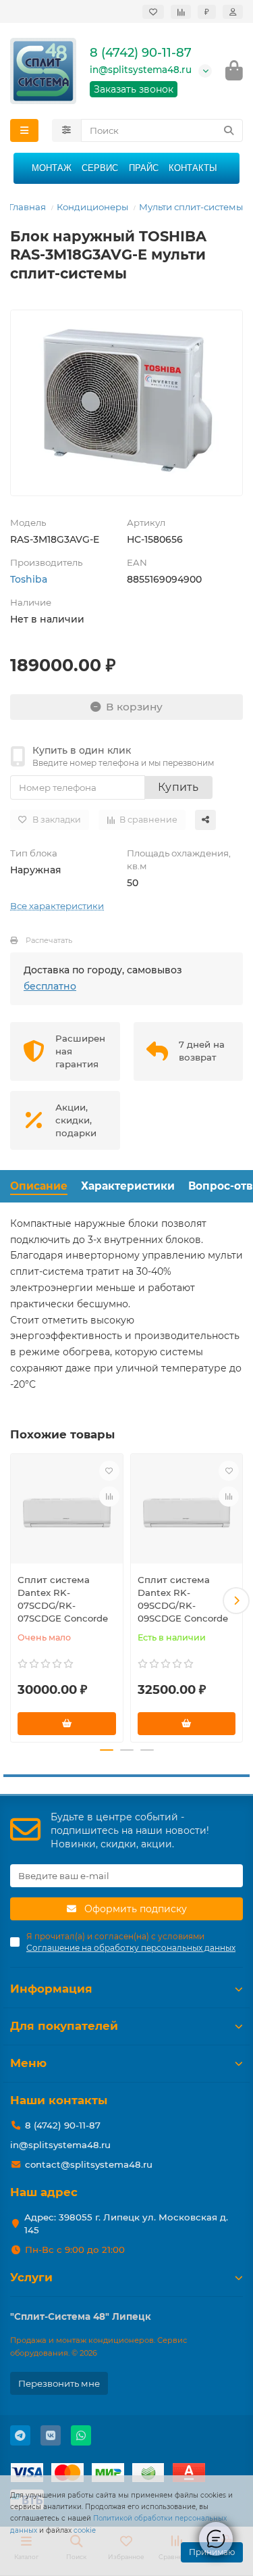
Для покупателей (64, 2026)
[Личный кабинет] (233, 12)
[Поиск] (229, 130)
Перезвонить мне (59, 2383)
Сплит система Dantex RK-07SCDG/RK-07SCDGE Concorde (63, 1599)
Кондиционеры (92, 207)
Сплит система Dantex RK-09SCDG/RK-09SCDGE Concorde (183, 1599)
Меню (28, 2063)
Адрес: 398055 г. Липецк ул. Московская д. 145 (126, 2223)
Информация (51, 1989)
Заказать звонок (134, 89)
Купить (178, 787)
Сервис (100, 168)
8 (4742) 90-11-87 (141, 53)
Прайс (144, 168)
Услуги (31, 2277)
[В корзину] (67, 1724)
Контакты (193, 168)
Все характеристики (57, 906)
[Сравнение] (181, 12)
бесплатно (50, 986)
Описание (39, 1186)
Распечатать (49, 940)
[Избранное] (153, 12)
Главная (27, 207)
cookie (85, 2530)
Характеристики (128, 1186)
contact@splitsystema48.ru (89, 2164)
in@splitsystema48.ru (141, 70)
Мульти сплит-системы (191, 207)
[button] (17, 1601)
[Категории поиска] (66, 130)
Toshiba (29, 579)
